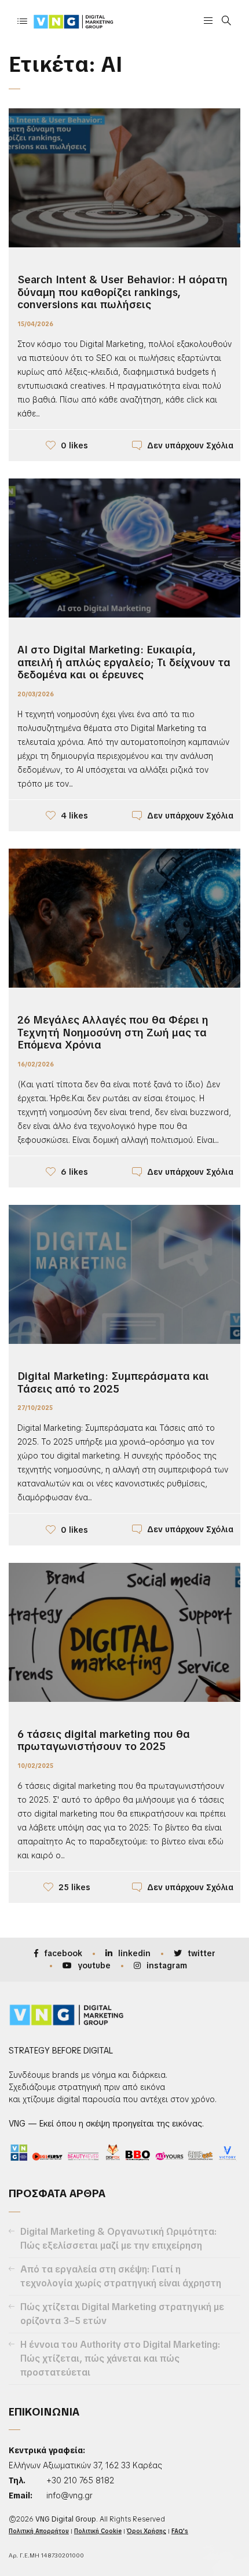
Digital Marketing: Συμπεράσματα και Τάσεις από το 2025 (113, 1382)
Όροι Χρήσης (147, 2531)
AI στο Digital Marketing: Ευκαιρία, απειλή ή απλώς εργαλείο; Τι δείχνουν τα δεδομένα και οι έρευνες (124, 662)
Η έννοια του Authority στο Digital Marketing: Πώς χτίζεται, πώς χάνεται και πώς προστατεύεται (120, 2358)
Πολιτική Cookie (98, 2531)
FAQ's (180, 2531)
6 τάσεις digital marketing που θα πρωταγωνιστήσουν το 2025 (104, 1740)
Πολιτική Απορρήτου (39, 2531)
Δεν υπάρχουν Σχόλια (190, 445)
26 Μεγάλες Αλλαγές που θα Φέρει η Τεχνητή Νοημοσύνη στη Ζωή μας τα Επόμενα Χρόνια (113, 1032)
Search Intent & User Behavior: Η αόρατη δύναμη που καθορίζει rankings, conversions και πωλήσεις (122, 292)
